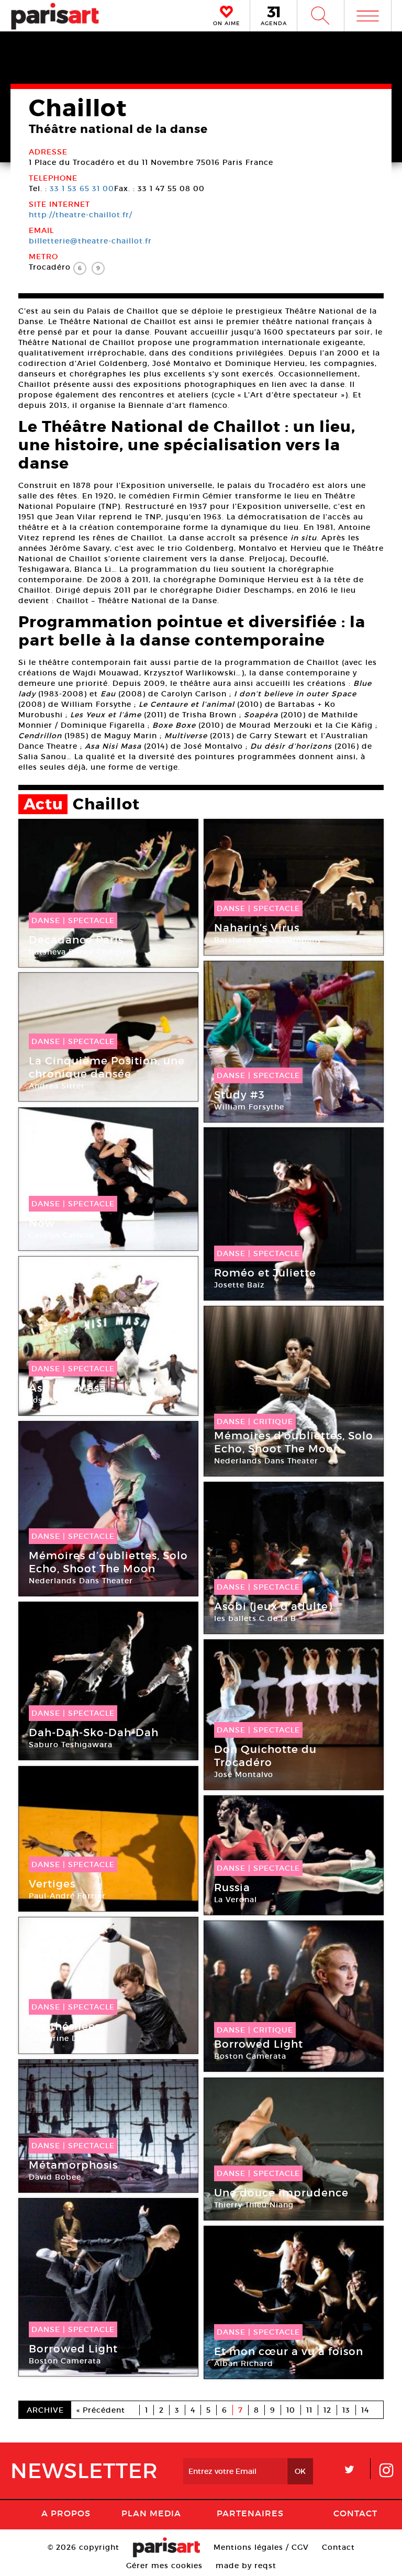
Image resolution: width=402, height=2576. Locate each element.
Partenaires (250, 2513)
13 (346, 2410)
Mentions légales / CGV (261, 2547)
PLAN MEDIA (151, 2513)
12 (327, 2410)
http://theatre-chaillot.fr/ (81, 215)
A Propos (66, 2513)
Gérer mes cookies (164, 2566)
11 (309, 2410)
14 (365, 2410)
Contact (355, 2513)
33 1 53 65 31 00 (82, 188)
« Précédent (101, 2410)
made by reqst (246, 2566)
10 (291, 2410)
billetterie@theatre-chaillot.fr (90, 241)
